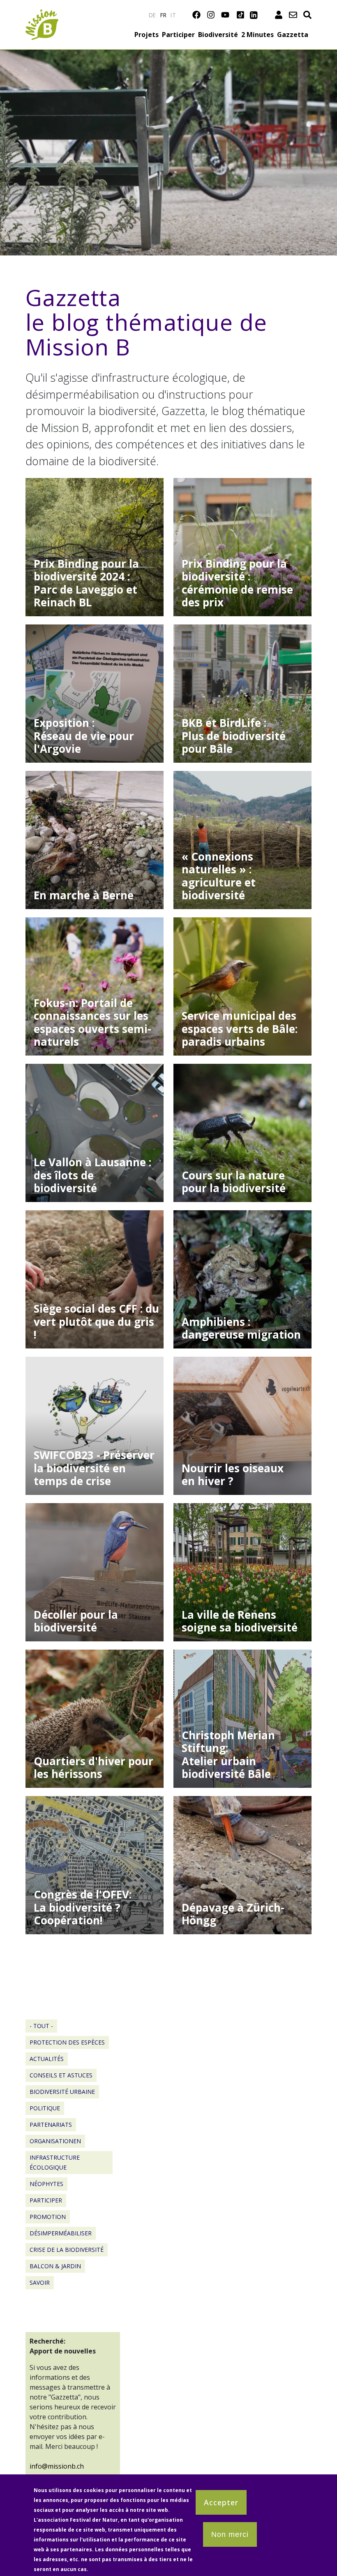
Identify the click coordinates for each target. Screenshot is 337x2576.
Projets (147, 35)
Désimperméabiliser (61, 2233)
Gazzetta (293, 35)
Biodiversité (218, 35)
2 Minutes (257, 35)
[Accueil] (42, 14)
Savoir (40, 2282)
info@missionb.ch (57, 2466)
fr (164, 15)
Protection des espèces (67, 2042)
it (173, 15)
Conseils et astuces (61, 2075)
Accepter (221, 2502)
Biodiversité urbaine (62, 2092)
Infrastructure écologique (55, 2162)
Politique (45, 2108)
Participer (178, 35)
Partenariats (51, 2125)
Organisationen (55, 2141)
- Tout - (41, 2026)
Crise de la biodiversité (67, 2250)
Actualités (47, 2059)
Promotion (48, 2217)
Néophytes (46, 2184)
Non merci (230, 2534)
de (152, 15)
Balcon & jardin (55, 2266)
